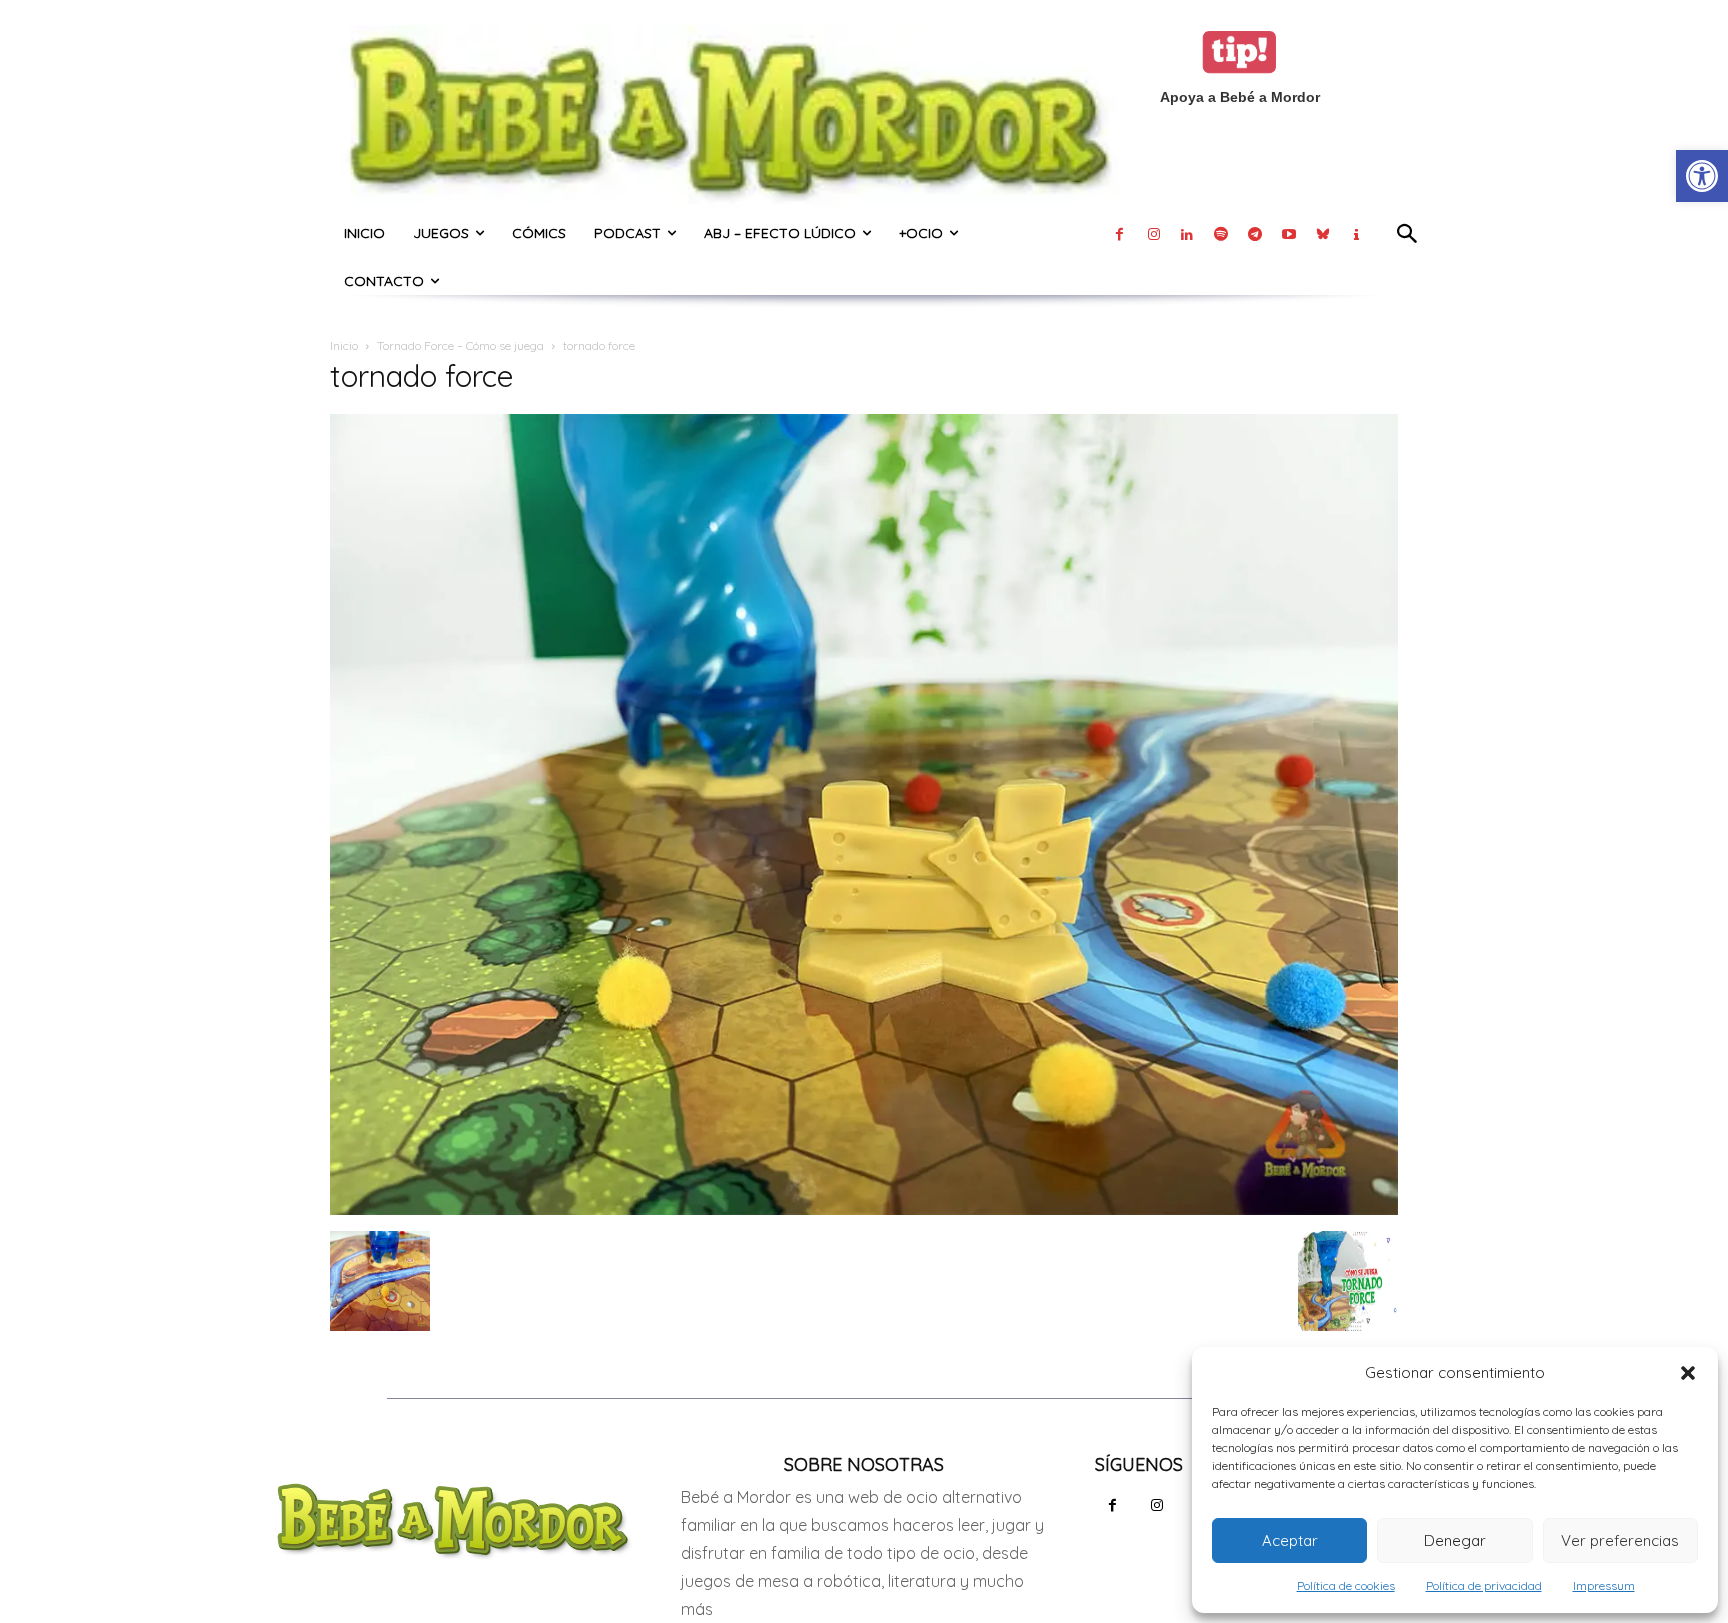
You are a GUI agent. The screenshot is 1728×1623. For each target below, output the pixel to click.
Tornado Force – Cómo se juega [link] (460, 345)
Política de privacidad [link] (1484, 1585)
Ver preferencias (1620, 1540)
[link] (1702, 176)
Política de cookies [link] (1346, 1585)
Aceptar (1290, 1540)
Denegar (1455, 1540)
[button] (1688, 1373)
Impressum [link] (1604, 1585)
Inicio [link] (344, 345)
